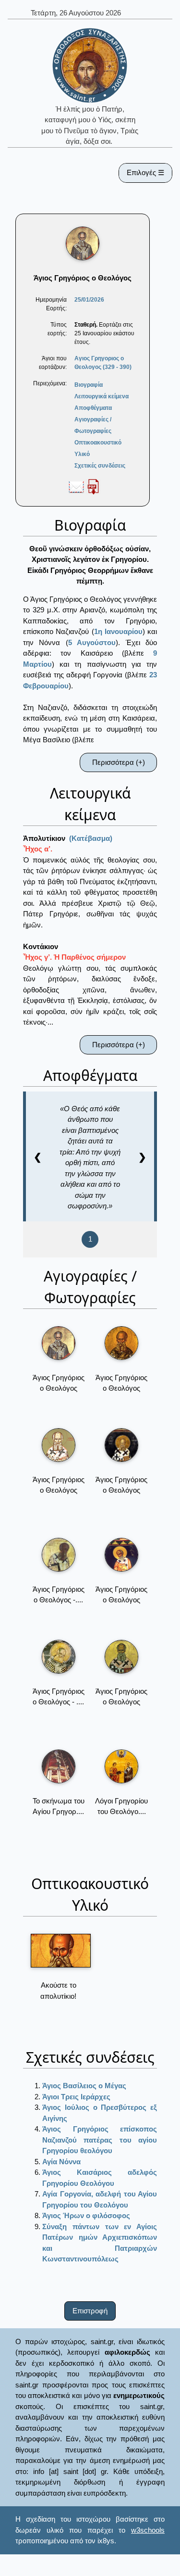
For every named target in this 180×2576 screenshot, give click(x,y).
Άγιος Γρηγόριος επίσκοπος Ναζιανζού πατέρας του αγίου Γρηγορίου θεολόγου (100, 2140)
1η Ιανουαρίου (118, 631)
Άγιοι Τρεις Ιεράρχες (76, 2097)
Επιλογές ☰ (145, 172)
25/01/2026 (89, 300)
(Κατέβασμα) (91, 838)
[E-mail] (76, 486)
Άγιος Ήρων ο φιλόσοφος (86, 2215)
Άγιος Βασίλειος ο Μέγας (84, 2086)
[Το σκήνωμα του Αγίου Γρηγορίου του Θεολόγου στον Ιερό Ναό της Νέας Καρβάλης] (59, 1766)
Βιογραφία (89, 385)
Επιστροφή (90, 2311)
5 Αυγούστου (92, 642)
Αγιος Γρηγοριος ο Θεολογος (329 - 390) (103, 363)
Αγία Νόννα (61, 2162)
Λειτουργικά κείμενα (102, 396)
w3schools (148, 2530)
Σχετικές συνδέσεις (100, 466)
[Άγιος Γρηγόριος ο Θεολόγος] (59, 1343)
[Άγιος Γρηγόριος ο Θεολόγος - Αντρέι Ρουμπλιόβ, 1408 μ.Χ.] (59, 1555)
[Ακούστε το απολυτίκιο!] (61, 1951)
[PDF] (93, 486)
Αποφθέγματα (93, 408)
